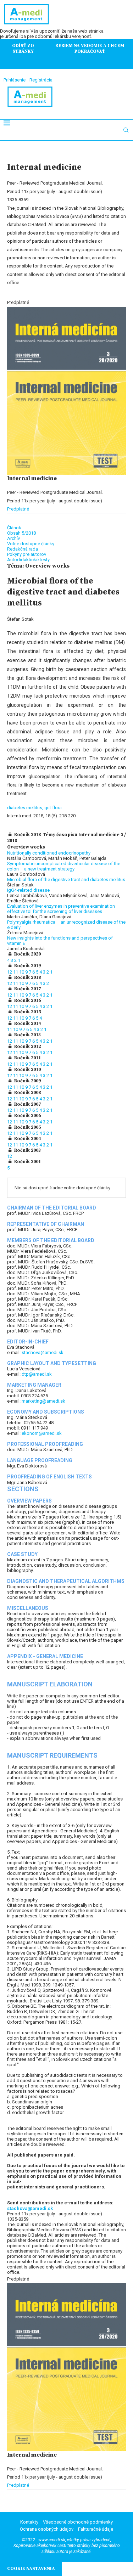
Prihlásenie (15, 80)
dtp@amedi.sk (37, 1374)
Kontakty (29, 2522)
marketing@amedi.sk (43, 1401)
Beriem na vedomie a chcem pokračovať (90, 49)
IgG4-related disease (28, 890)
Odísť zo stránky (23, 49)
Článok (14, 528)
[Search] (126, 130)
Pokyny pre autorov (27, 554)
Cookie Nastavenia (31, 2569)
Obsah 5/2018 (21, 533)
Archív (13, 538)
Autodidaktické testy (28, 560)
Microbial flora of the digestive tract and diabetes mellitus (66, 880)
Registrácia (41, 80)
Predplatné (18, 509)
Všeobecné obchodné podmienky (78, 2522)
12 (10, 972)
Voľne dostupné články (31, 544)
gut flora (53, 808)
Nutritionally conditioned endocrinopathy (49, 853)
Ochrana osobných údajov (47, 2529)
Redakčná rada (23, 549)
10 (22, 972)
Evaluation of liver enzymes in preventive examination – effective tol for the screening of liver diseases (63, 909)
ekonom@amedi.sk (42, 1433)
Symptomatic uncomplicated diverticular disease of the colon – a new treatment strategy (64, 866)
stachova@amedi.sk (43, 1352)
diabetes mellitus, (26, 808)
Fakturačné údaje (96, 2529)
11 (16, 972)
